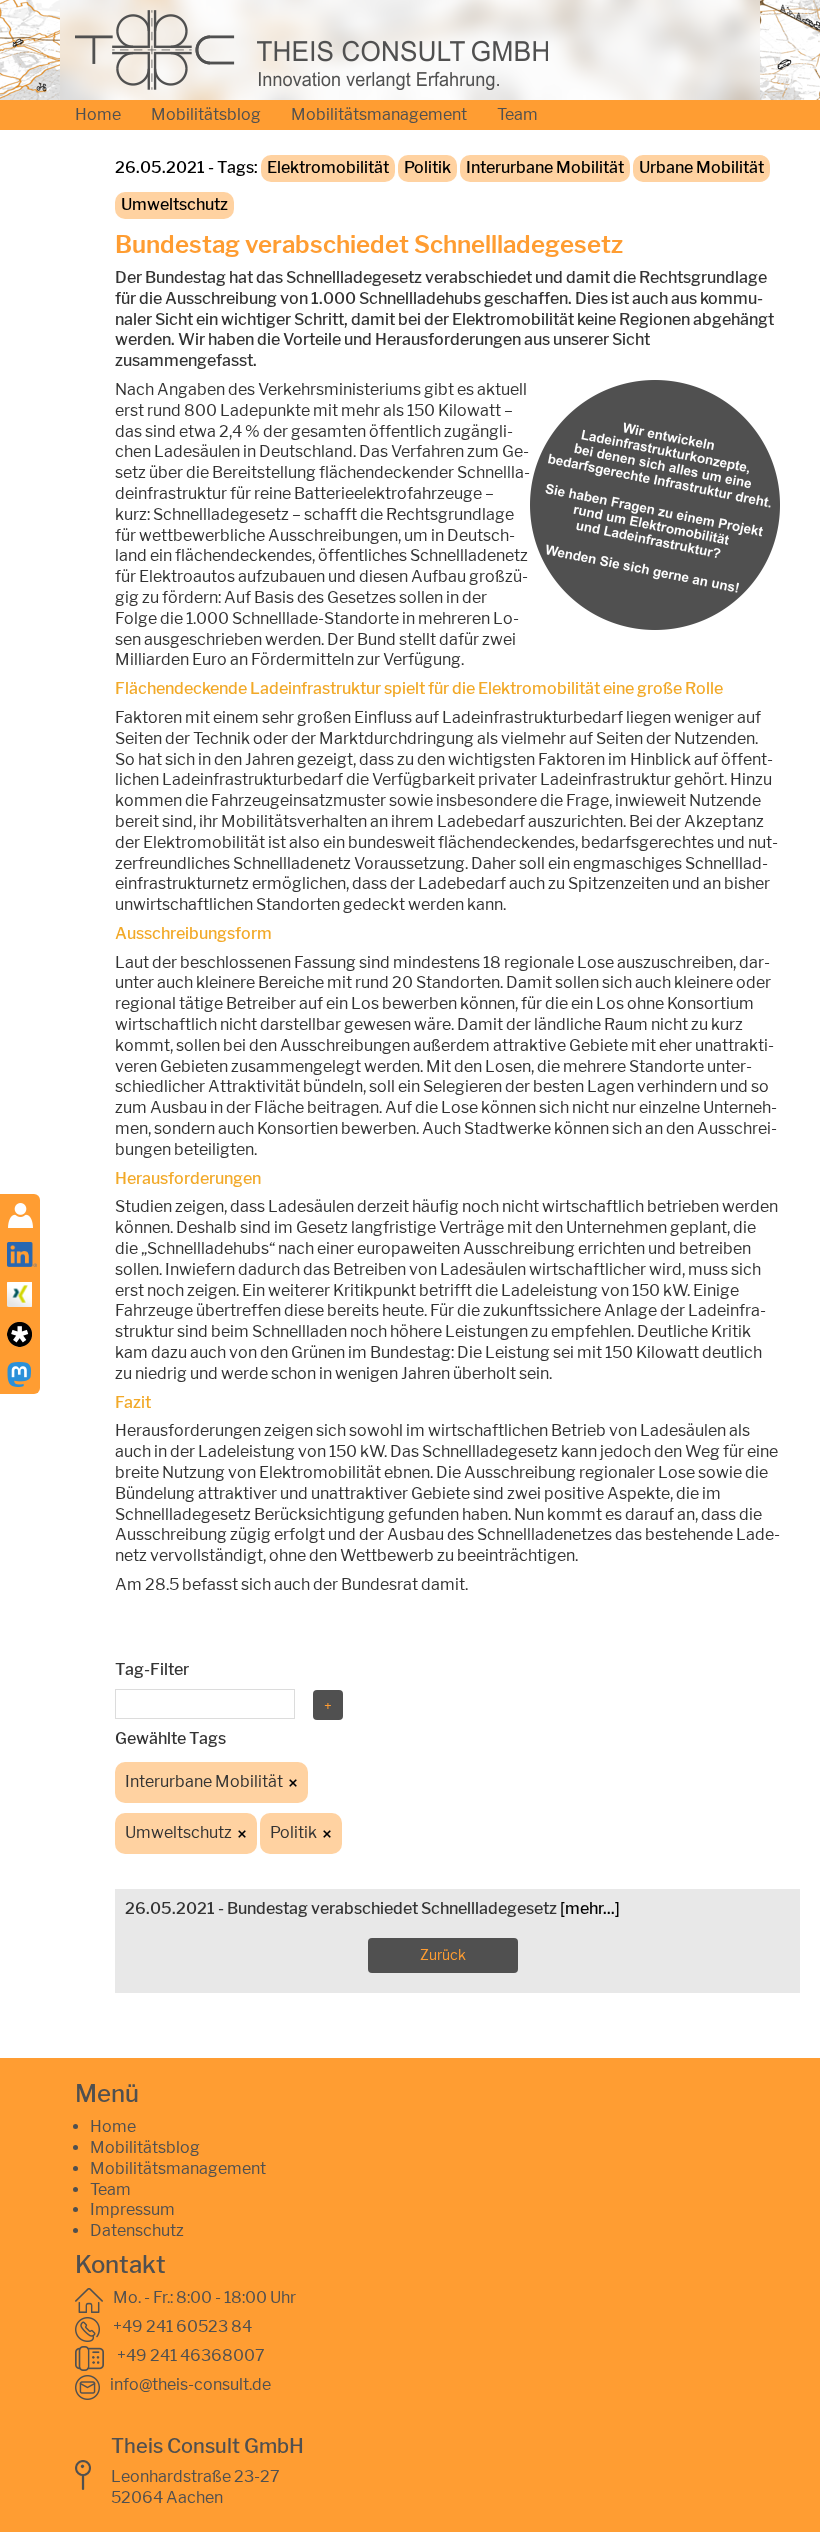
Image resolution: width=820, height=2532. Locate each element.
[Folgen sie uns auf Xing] (19, 1293)
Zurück (443, 1954)
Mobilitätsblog (206, 114)
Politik (427, 167)
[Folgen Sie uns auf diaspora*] (19, 1333)
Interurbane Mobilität (545, 167)
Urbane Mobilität (701, 167)
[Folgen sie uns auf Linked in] (22, 1253)
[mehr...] (590, 1908)
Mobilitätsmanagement (379, 114)
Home (98, 114)
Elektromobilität (328, 167)
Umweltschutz (174, 204)
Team (517, 114)
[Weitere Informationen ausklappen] (20, 1214)
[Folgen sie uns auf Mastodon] (19, 1373)
